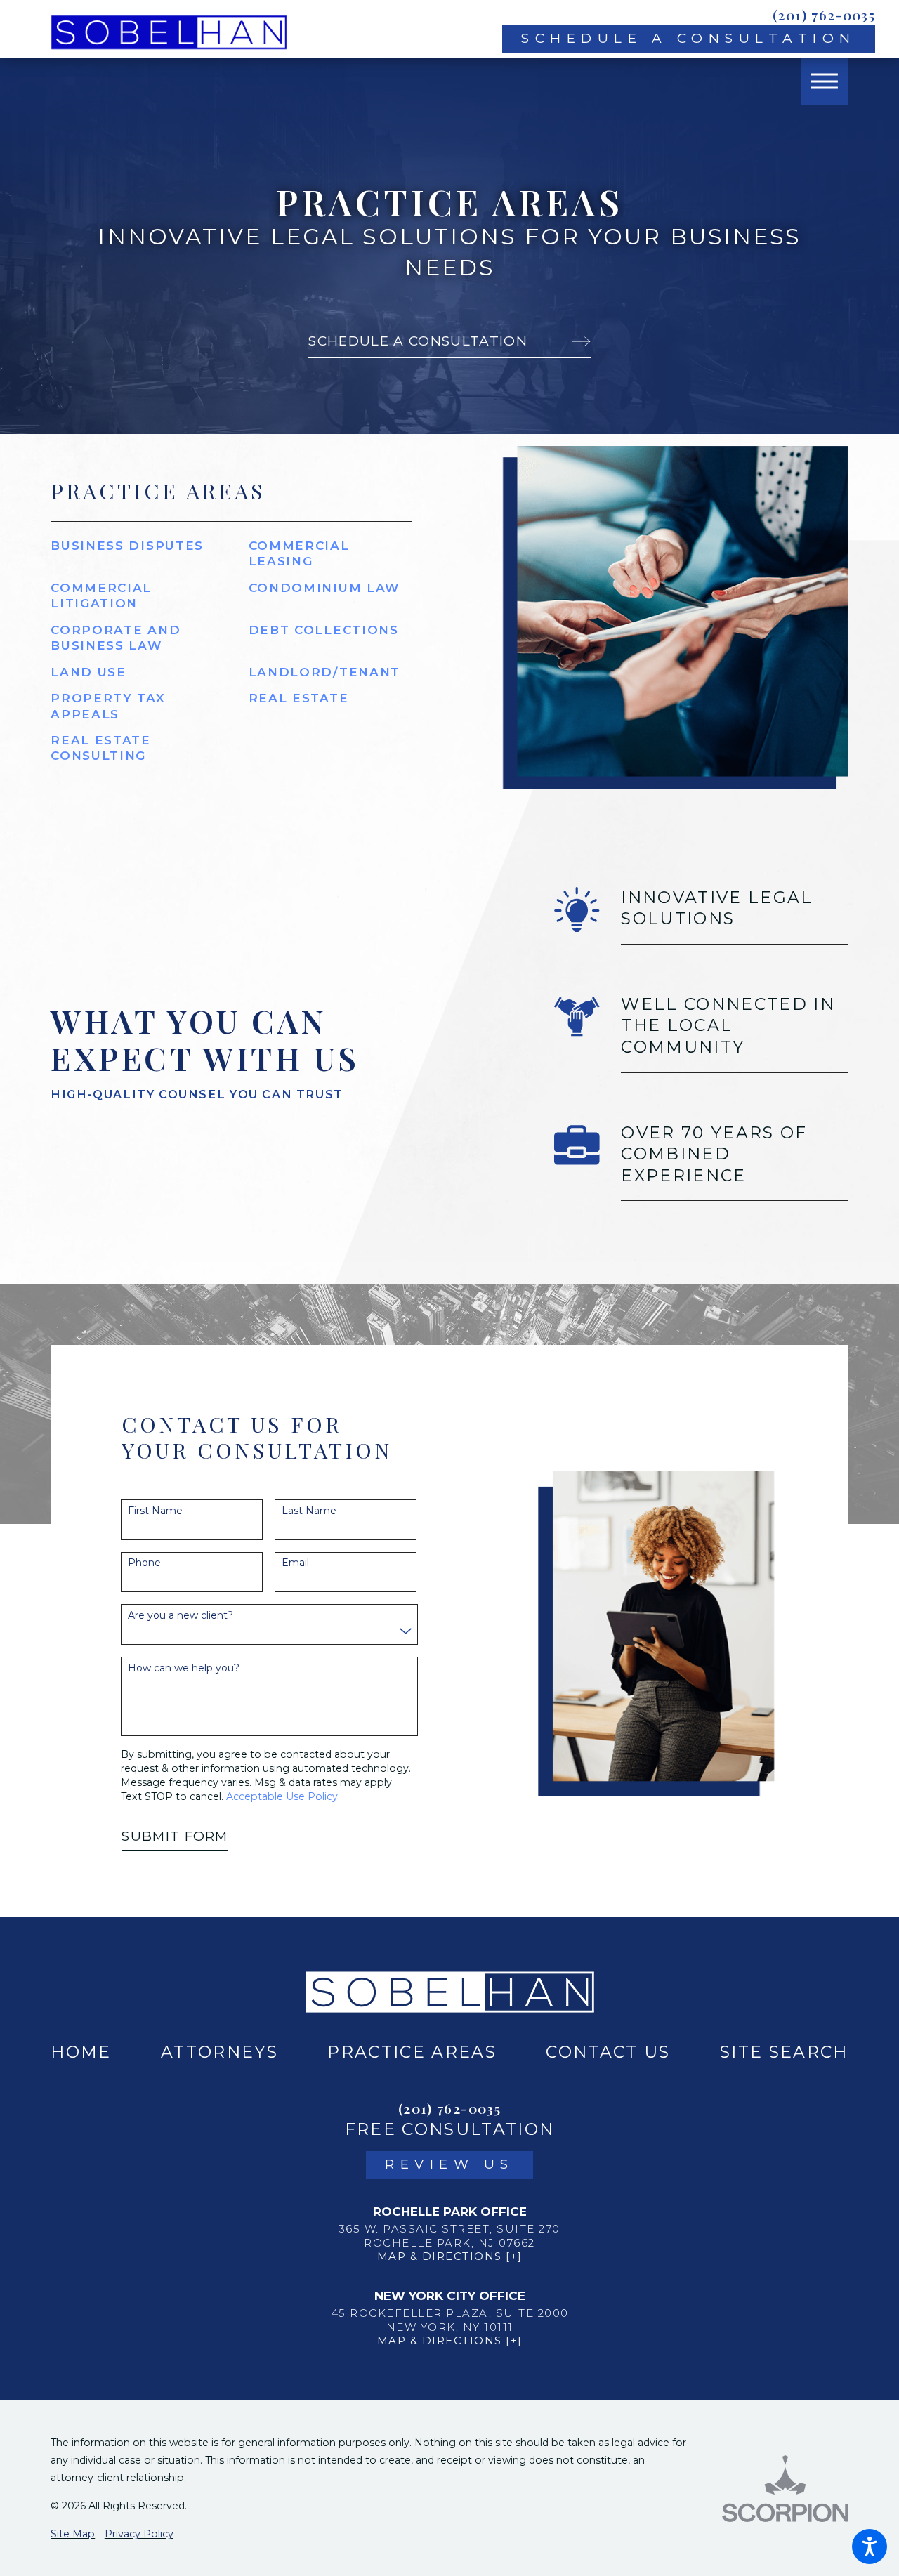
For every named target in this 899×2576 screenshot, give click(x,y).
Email (295, 1563)
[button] (870, 2547)
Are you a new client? (181, 1616)
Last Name (309, 1511)
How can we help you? (184, 1668)
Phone (144, 1563)
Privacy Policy (139, 2534)
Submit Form (175, 1836)
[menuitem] (81, 2052)
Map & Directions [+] (450, 2256)
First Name (155, 1511)
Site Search (784, 2052)
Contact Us (608, 2052)
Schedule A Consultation (689, 38)
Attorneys (219, 2052)
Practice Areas (412, 2052)
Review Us (449, 2164)
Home (81, 2052)
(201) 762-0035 (824, 15)
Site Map (73, 2534)
